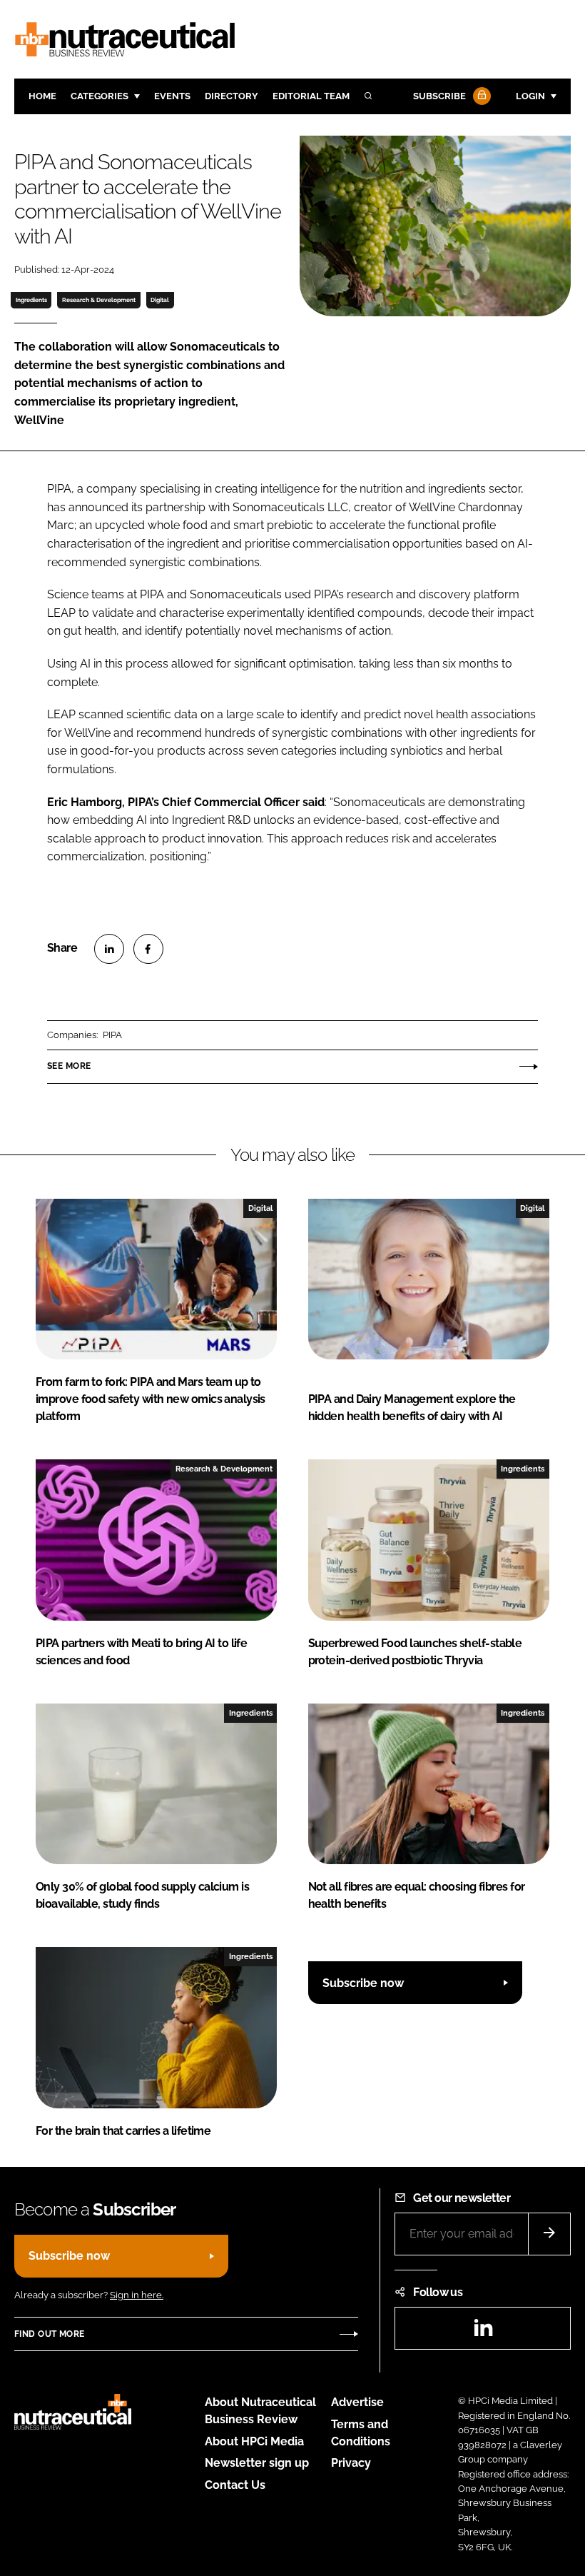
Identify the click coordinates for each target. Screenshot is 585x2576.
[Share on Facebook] (148, 949)
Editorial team (311, 96)
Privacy (351, 2463)
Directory (232, 96)
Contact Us (235, 2485)
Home (42, 96)
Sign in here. (137, 2295)
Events (172, 96)
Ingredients (31, 300)
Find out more (49, 2334)
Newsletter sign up (257, 2463)
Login (530, 96)
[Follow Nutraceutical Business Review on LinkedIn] (483, 2332)
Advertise (357, 2402)
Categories (100, 96)
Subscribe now (363, 1983)
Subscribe (439, 96)
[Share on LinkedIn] (109, 949)
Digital (160, 300)
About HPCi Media (254, 2441)
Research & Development (99, 300)
